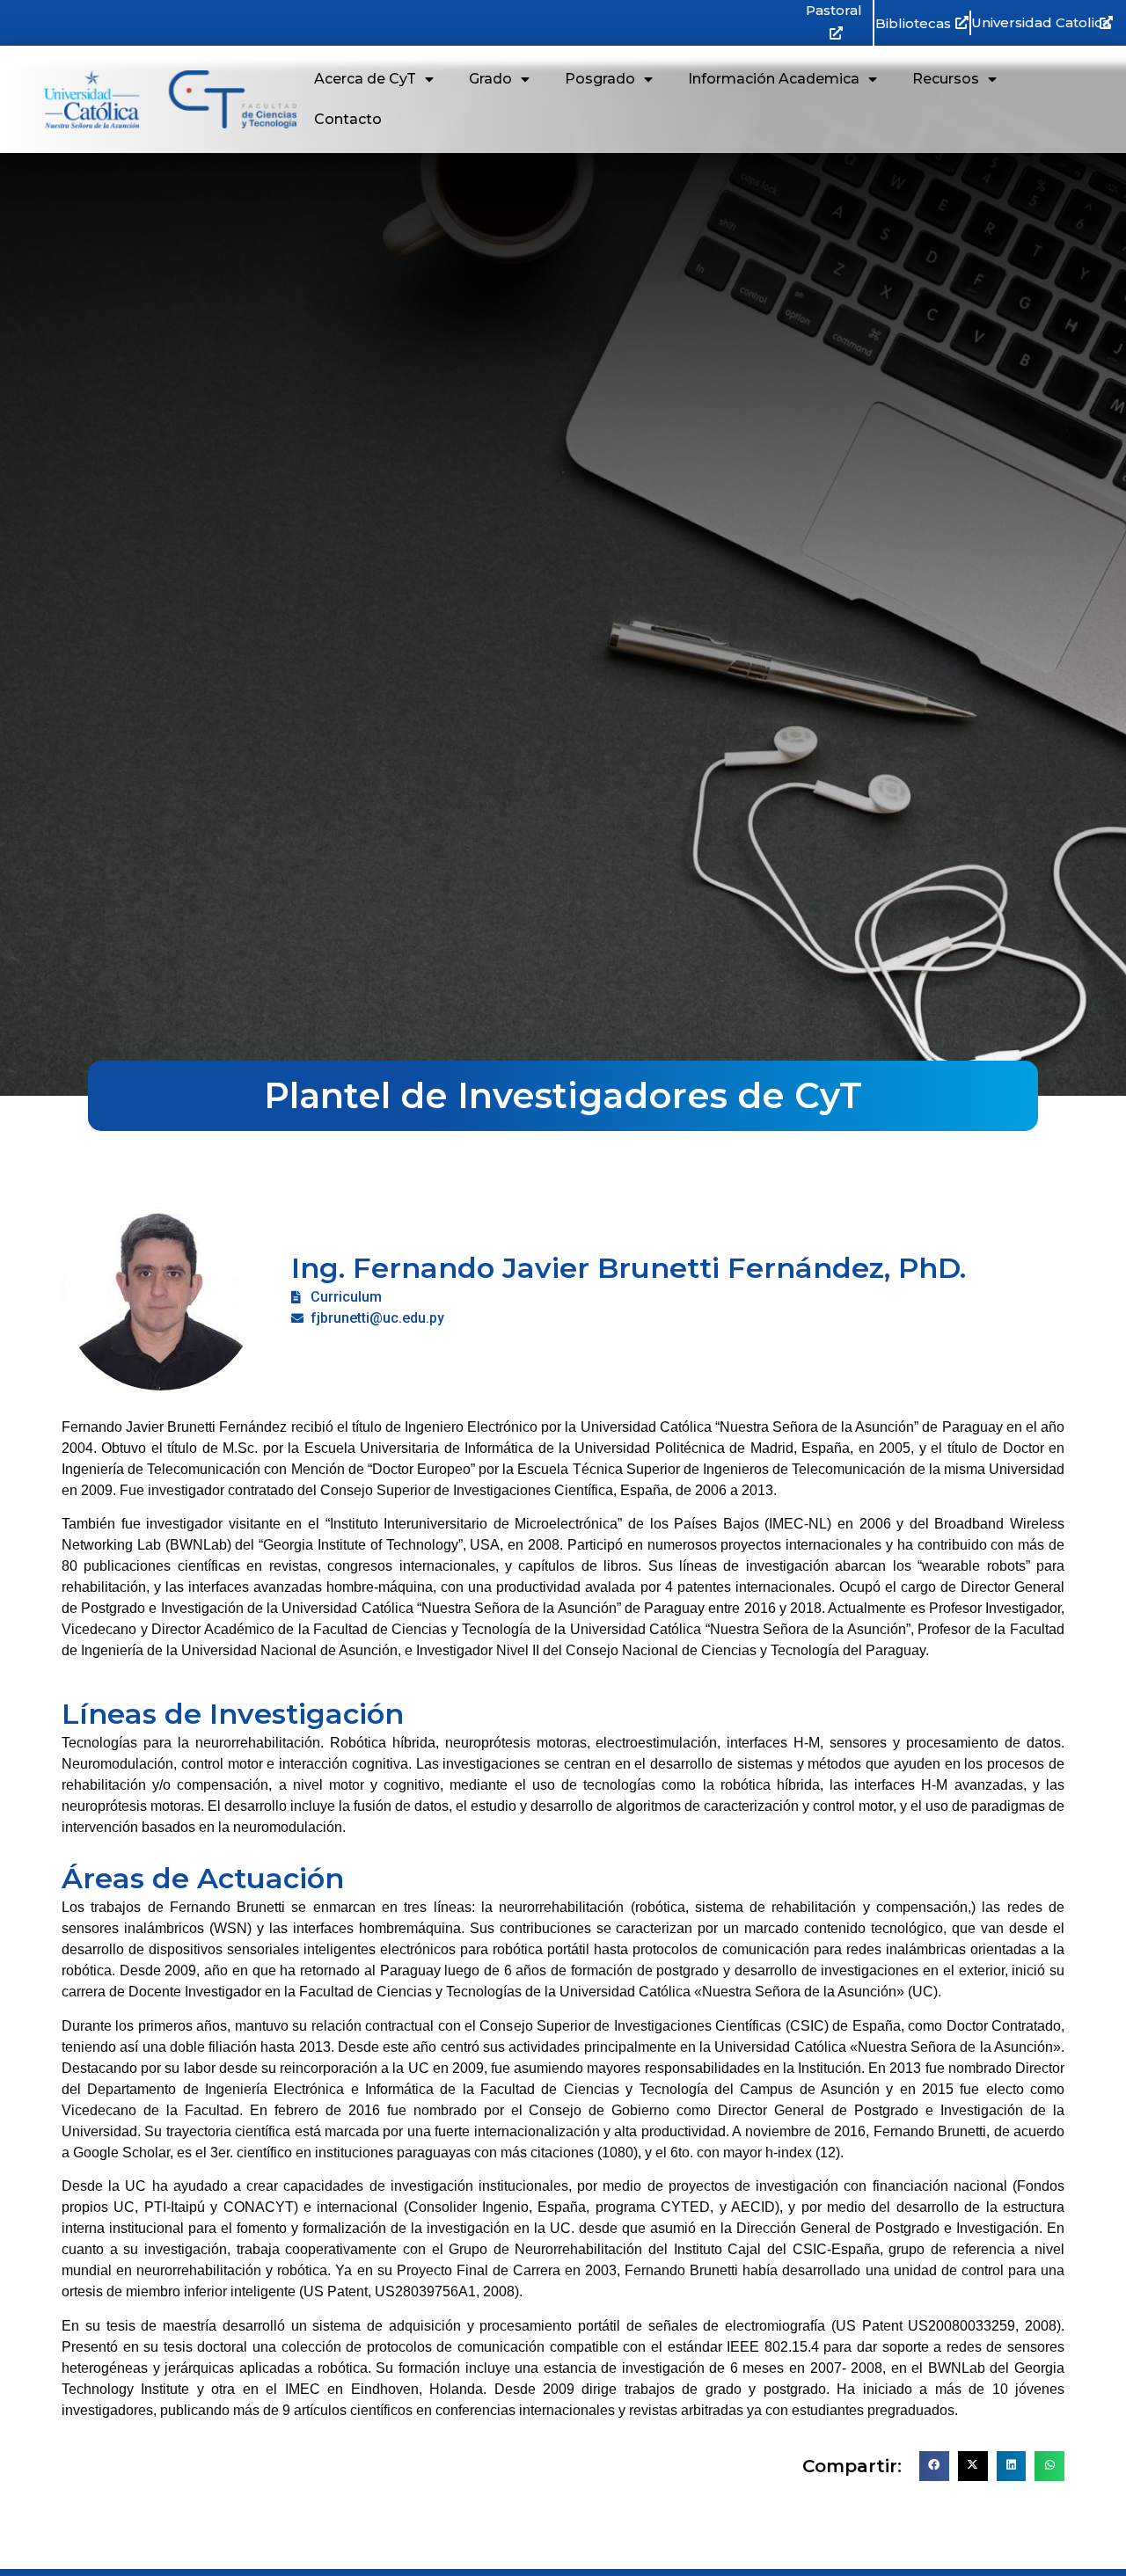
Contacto (348, 119)
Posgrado (600, 79)
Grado (490, 79)
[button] (934, 2466)
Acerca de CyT (365, 79)
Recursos (946, 79)
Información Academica (774, 79)
